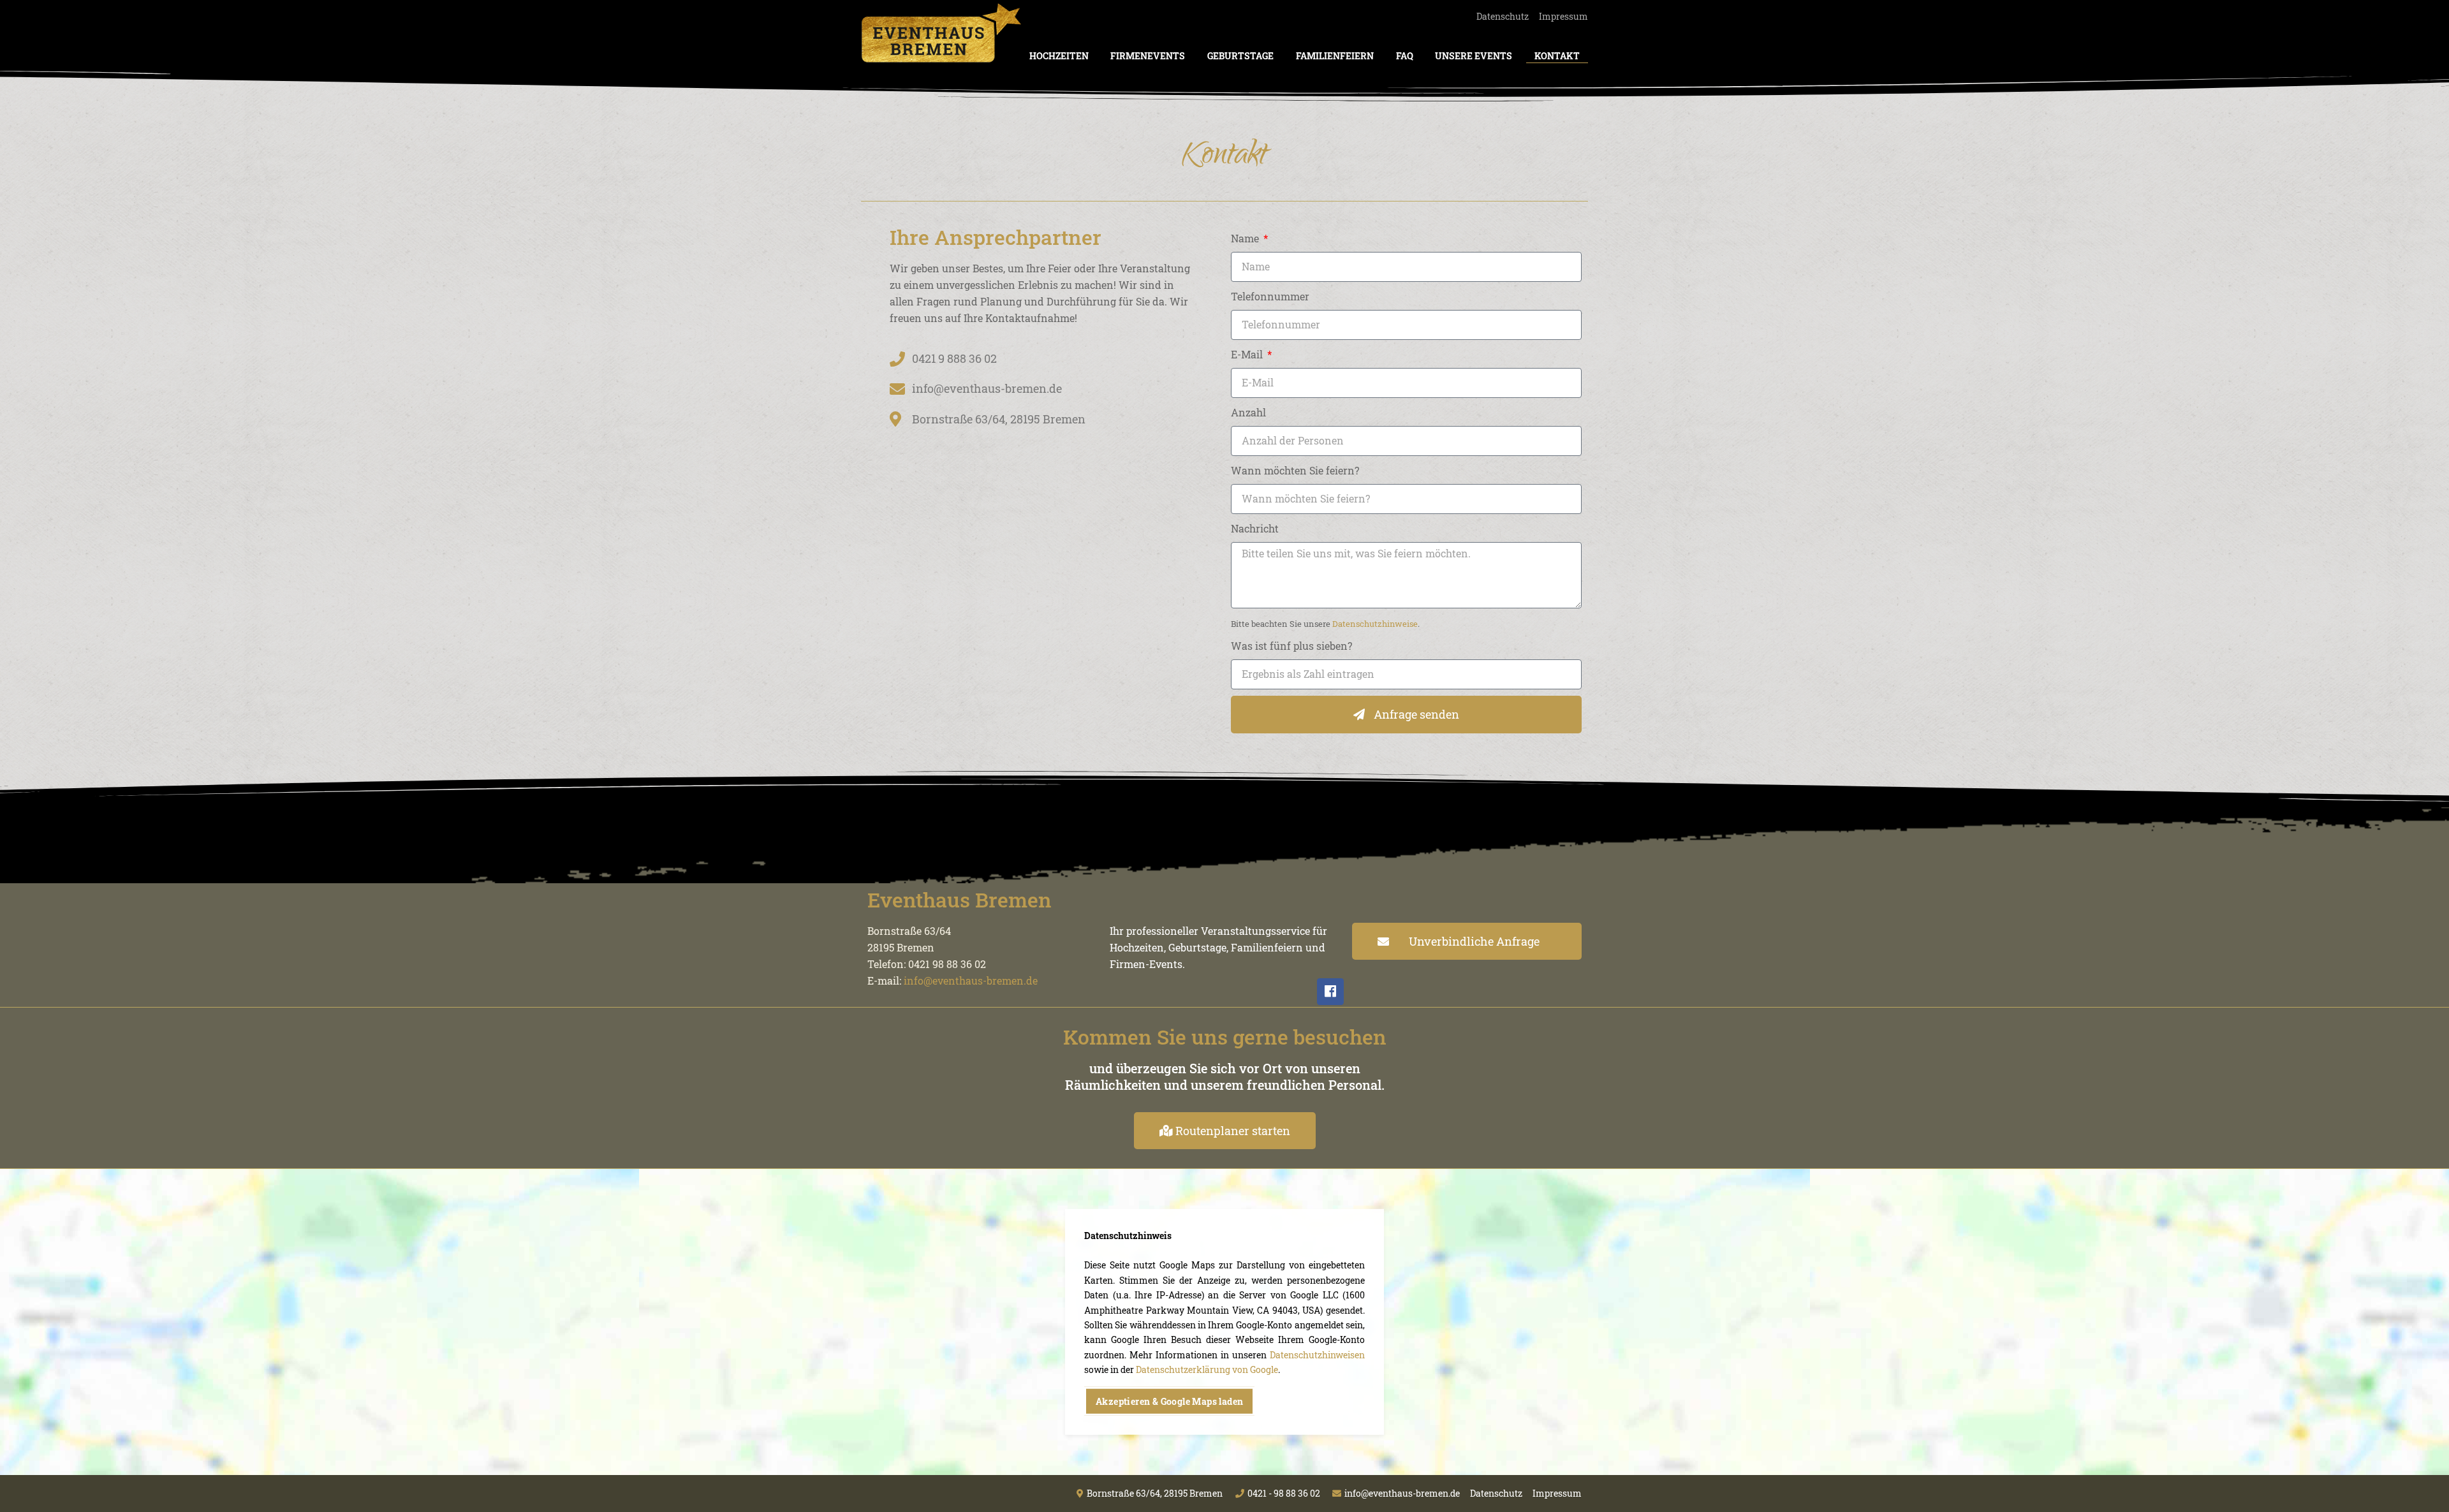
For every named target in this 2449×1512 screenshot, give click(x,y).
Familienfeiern (1335, 56)
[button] (1467, 941)
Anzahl (1248, 412)
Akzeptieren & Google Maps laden (1169, 1401)
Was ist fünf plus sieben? (1291, 646)
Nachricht (1255, 528)
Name (1246, 238)
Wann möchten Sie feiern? (1295, 470)
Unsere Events (1474, 56)
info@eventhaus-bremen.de (971, 980)
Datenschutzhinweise (1375, 624)
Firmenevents (1148, 56)
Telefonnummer (1270, 296)
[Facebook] (1330, 992)
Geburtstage (1240, 56)
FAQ (1405, 56)
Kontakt (1557, 56)
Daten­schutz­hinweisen (1317, 1355)
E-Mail (1248, 354)
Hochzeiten (1059, 56)
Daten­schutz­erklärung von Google (1207, 1369)
